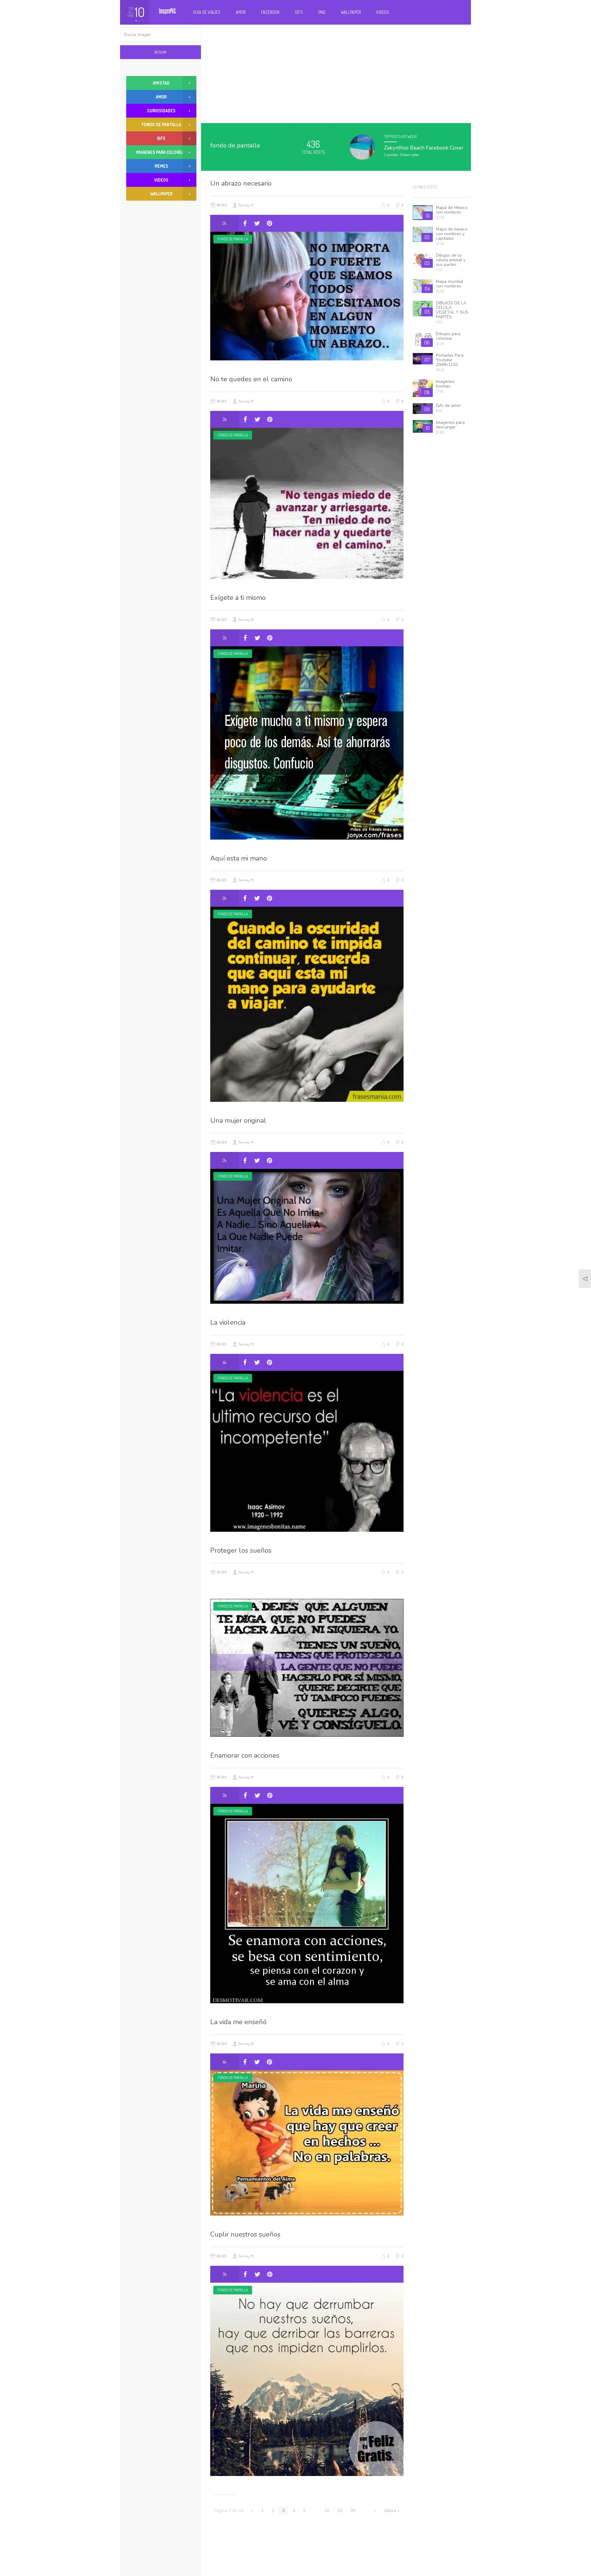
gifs (161, 138)
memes (161, 166)
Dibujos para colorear (448, 336)
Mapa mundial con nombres (450, 284)
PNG (322, 12)
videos (161, 180)
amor (161, 97)
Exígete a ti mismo (238, 598)
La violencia (228, 1322)
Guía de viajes (207, 12)
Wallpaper (351, 12)
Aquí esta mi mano (239, 858)
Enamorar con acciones (245, 1755)
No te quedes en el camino (251, 379)
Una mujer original (238, 1121)
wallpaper (161, 194)
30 (353, 2511)
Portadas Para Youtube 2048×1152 (450, 360)
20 (340, 2511)
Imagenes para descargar (450, 425)
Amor (241, 12)
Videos (383, 12)
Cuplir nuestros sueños (245, 2234)
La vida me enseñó (238, 2022)
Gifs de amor (448, 405)
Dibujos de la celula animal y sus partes (451, 260)
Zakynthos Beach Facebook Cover (424, 148)
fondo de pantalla (233, 239)
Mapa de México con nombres (452, 210)
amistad (161, 83)
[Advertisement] (341, 74)
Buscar (160, 52)
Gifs (299, 12)
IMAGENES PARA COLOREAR (161, 152)
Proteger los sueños (241, 1551)
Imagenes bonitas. (445, 384)
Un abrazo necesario (241, 183)
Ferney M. (247, 205)
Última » (392, 2511)
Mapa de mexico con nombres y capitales (452, 234)
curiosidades (161, 111)
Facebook (270, 12)
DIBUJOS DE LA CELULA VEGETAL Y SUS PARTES (452, 310)
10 (327, 2511)
